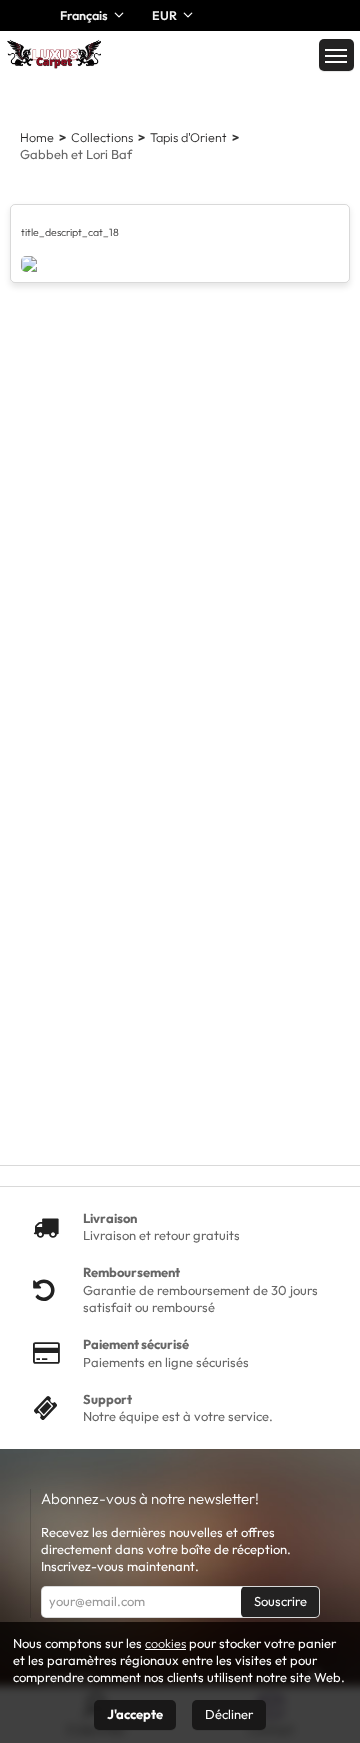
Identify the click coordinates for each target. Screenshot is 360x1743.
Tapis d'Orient (188, 137)
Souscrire (280, 1601)
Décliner (229, 1714)
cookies (165, 1643)
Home (37, 137)
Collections (102, 137)
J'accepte (135, 1714)
